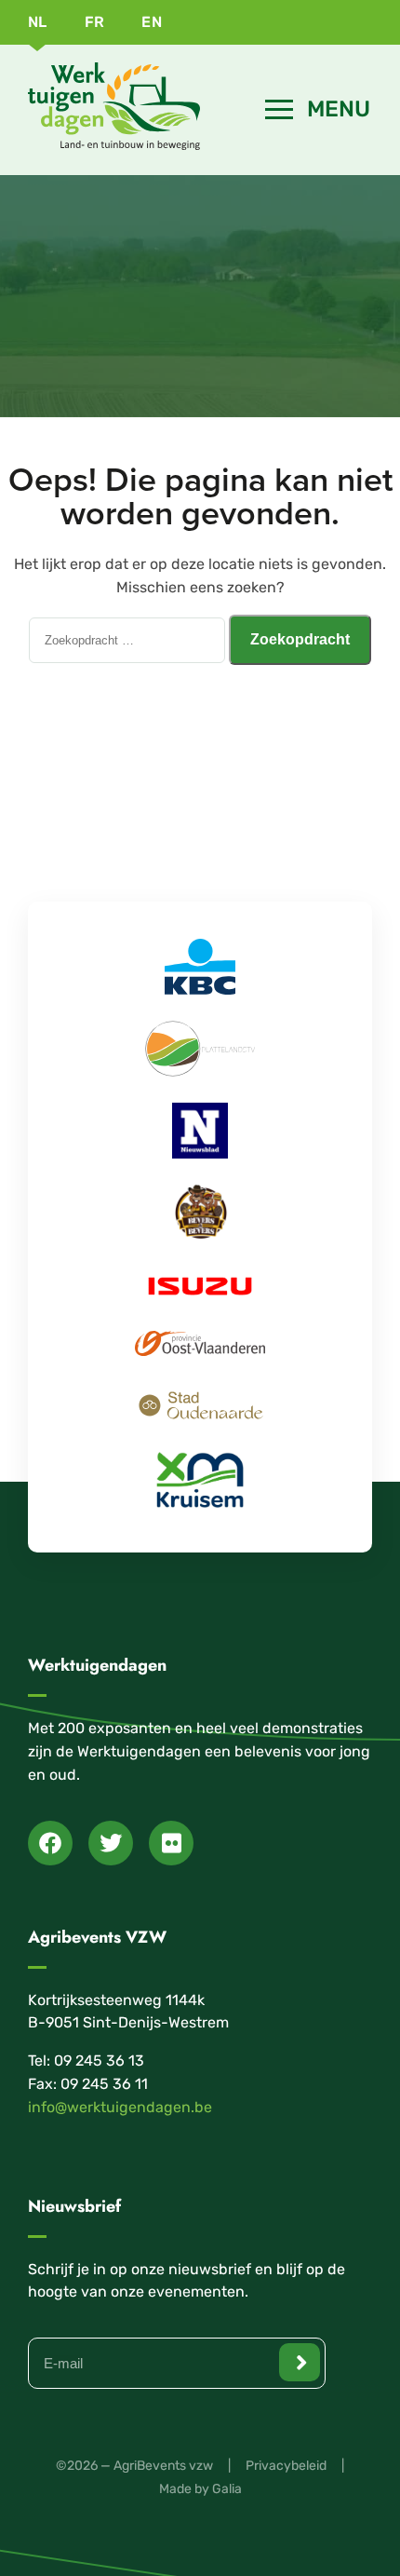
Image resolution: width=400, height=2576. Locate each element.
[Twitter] (111, 1843)
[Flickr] (171, 1843)
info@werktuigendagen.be (120, 2107)
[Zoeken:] (129, 639)
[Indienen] (300, 2362)
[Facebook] (50, 1843)
